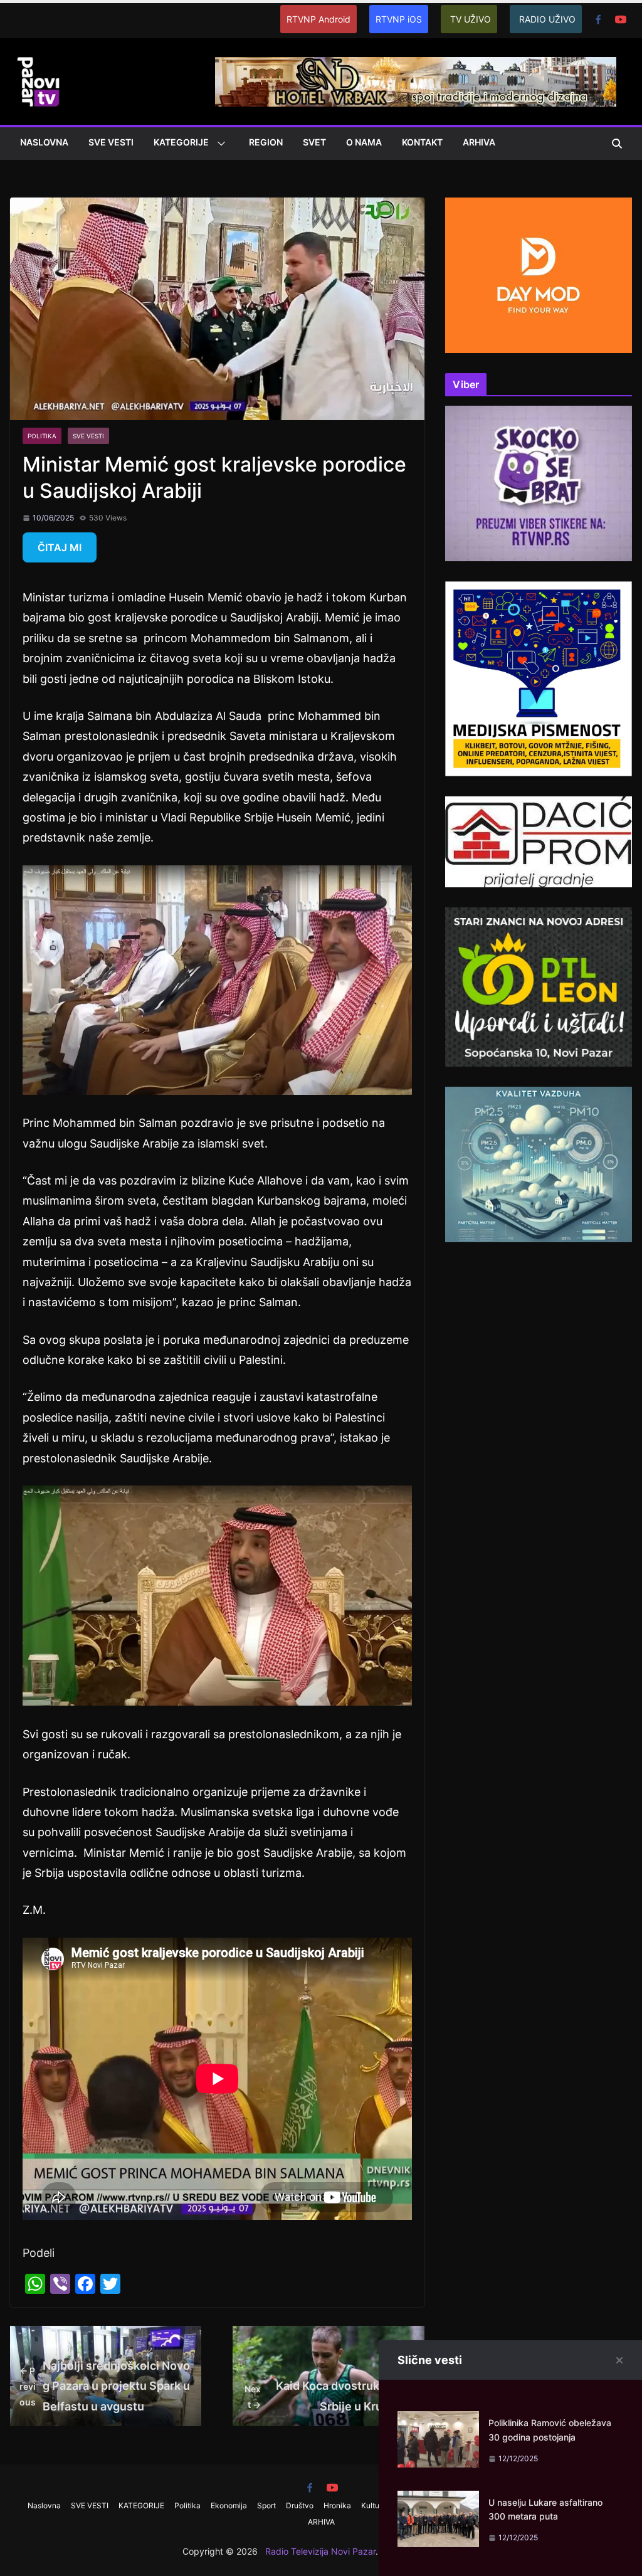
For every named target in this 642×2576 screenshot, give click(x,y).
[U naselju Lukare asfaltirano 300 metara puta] (438, 2500)
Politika (42, 436)
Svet (314, 142)
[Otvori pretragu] (617, 144)
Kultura (374, 2505)
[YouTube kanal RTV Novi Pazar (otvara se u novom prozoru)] (621, 19)
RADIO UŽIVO (547, 19)
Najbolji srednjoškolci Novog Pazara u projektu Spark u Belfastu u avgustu (105, 2386)
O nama (364, 142)
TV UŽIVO (471, 19)
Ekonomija (229, 2505)
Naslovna (44, 142)
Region (266, 142)
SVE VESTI (111, 142)
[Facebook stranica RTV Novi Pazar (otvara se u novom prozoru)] (598, 19)
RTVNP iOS (399, 19)
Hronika (337, 2505)
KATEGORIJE (181, 142)
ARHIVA (479, 142)
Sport (266, 2505)
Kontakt (422, 142)
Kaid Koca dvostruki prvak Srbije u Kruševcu (330, 2396)
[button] (219, 144)
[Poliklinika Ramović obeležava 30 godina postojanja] (438, 2421)
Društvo (300, 2505)
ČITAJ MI (60, 547)
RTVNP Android (318, 19)
